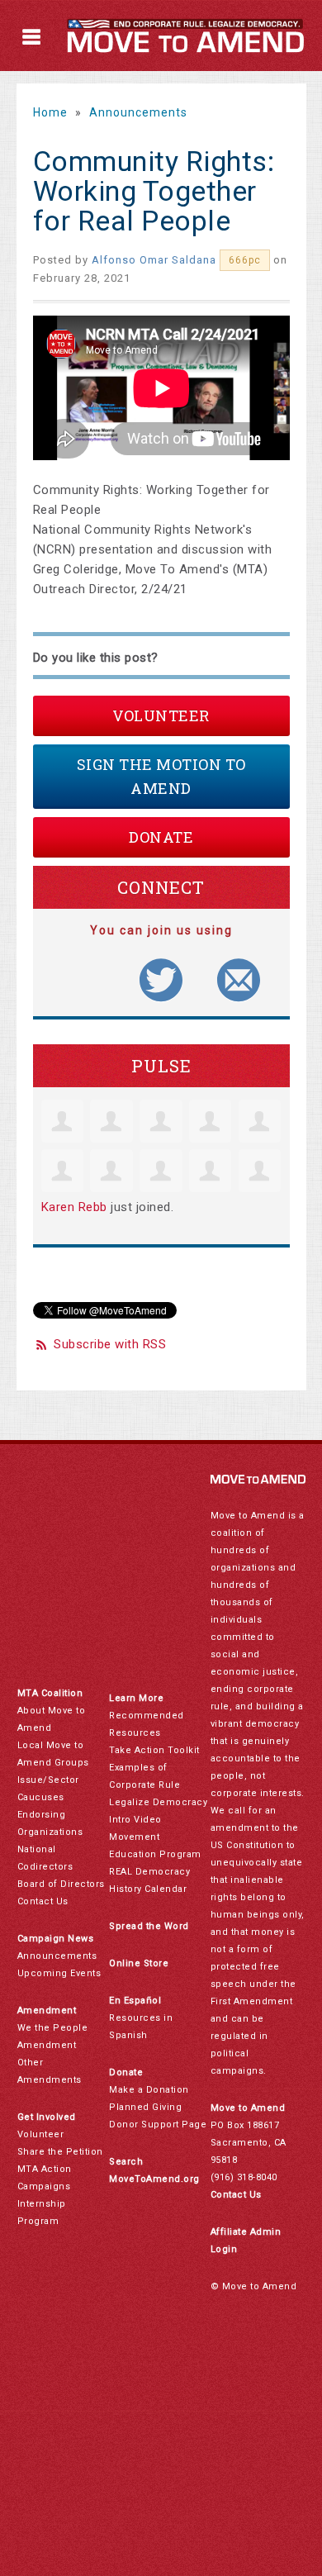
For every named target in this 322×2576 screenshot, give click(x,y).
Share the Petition (60, 2152)
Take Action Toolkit (154, 1750)
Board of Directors (61, 1884)
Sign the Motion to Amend (161, 776)
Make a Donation (149, 2090)
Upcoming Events (59, 1973)
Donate (161, 837)
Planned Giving (145, 2107)
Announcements (138, 112)
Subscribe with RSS (110, 1344)
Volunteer (161, 715)
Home (50, 112)
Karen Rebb (74, 1207)
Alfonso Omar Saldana (154, 260)
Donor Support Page (158, 2124)
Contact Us (43, 1901)
